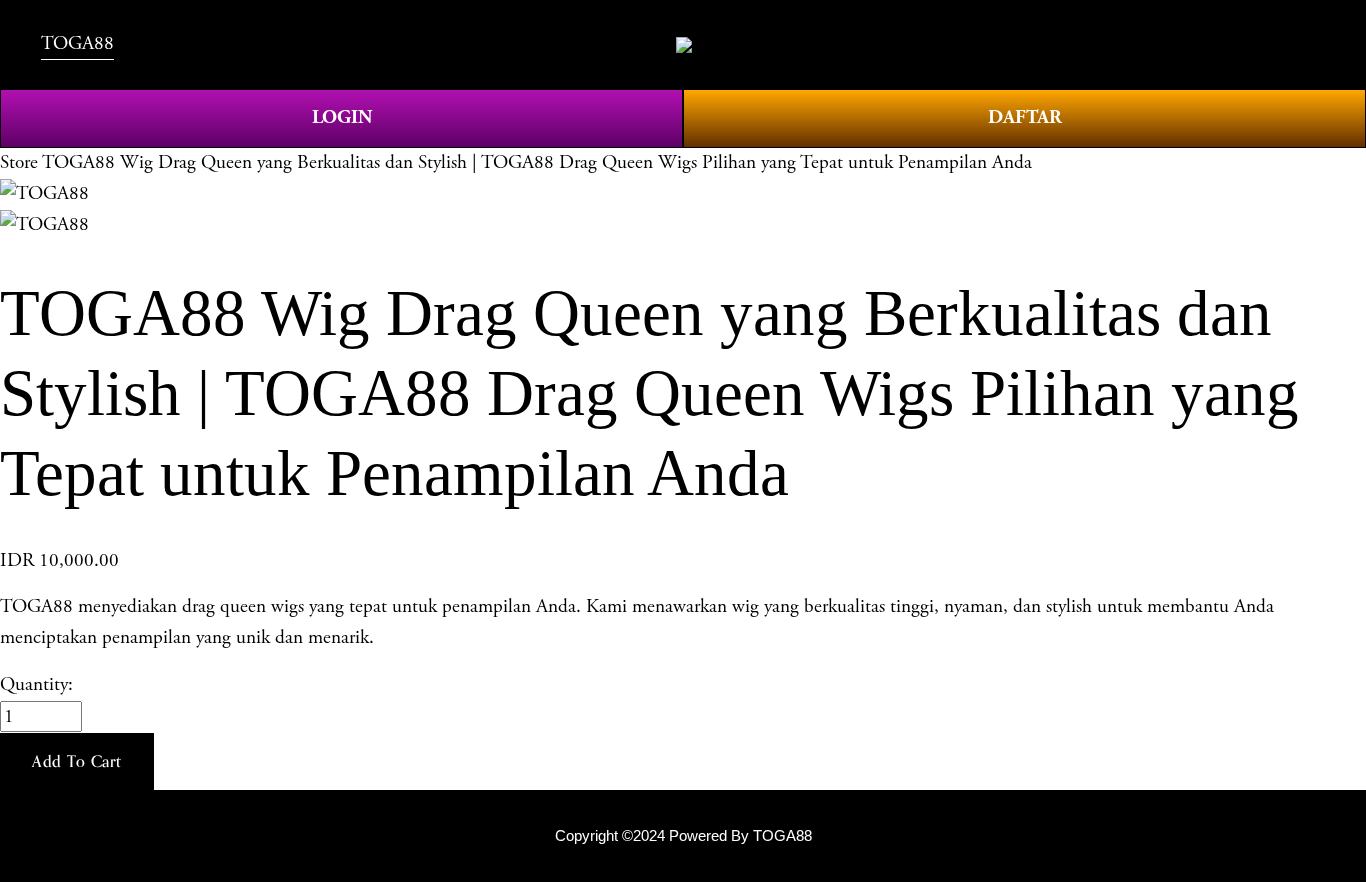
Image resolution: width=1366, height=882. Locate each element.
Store (19, 162)
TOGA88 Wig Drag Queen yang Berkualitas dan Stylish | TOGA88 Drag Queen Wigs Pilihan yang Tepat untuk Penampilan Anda (537, 162)
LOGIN (342, 117)
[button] (77, 762)
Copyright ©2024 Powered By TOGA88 (683, 835)
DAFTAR (1025, 117)
